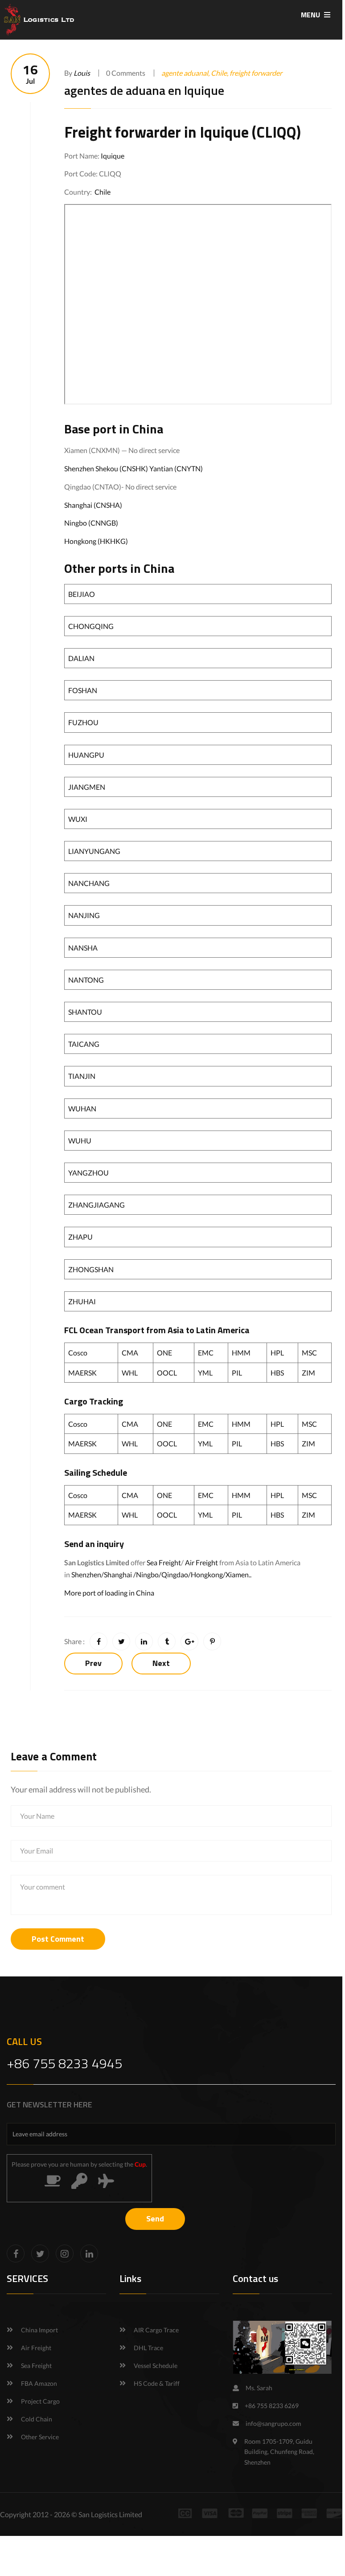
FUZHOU (83, 722)
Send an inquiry (94, 1544)
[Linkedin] (89, 2253)
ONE (164, 1353)
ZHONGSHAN (91, 1269)
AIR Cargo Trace (156, 2330)
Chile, (220, 73)
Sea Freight (164, 1562)
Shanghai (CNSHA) (93, 505)
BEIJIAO (82, 594)
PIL (237, 1373)
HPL (277, 1353)
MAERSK (82, 1373)
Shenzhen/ (88, 1574)
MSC (309, 1353)
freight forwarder (256, 73)
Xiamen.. (238, 1574)
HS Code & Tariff (157, 2383)
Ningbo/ (149, 1574)
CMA (130, 1353)
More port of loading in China (109, 1593)
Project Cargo (40, 2401)
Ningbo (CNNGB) (91, 523)
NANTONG (86, 980)
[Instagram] (65, 2253)
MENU (311, 15)
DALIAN (81, 658)
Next (161, 1663)
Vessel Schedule (156, 2366)
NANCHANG (89, 883)
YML (205, 1373)
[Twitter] (40, 2253)
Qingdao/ (176, 1574)
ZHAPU (80, 1237)
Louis (82, 73)
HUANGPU (86, 755)
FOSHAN (83, 690)
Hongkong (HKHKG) (96, 541)
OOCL (167, 1373)
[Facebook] (16, 2253)
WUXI (78, 819)
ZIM (308, 1373)
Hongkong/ (208, 1574)
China (148, 429)
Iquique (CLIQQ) (250, 132)
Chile (103, 192)
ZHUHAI (82, 1301)
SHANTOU (85, 1012)
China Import (39, 2330)
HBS (277, 1373)
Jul (30, 74)
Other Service (40, 2437)
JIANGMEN (87, 787)
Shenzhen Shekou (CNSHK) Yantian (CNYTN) (133, 468)
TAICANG (84, 1044)
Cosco (78, 1353)
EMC (206, 1353)
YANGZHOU (88, 1173)
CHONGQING (91, 626)
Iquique (113, 156)
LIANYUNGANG (94, 851)
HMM (241, 1353)
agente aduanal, (186, 73)
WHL (130, 1373)
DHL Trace (148, 2348)
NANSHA (83, 948)
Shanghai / (120, 1574)
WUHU (80, 1141)
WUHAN (82, 1108)
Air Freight (201, 1562)
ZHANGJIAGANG (97, 1205)
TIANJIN (82, 1076)
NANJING (84, 915)
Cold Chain (37, 2419)
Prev (93, 1663)
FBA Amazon (39, 2383)
